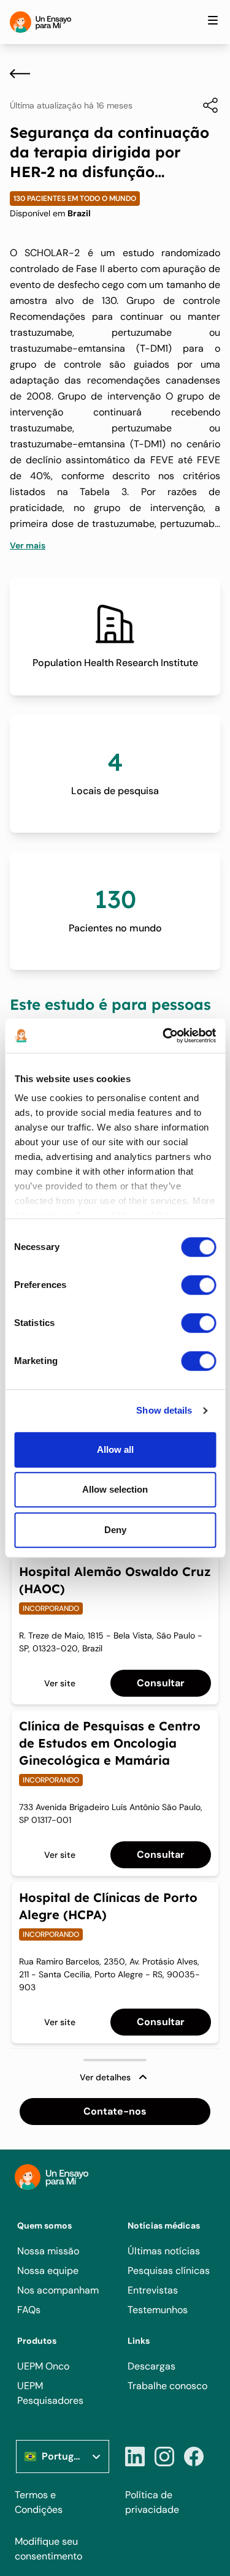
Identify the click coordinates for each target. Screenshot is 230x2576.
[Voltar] (20, 74)
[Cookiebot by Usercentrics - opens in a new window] (164, 1036)
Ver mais (28, 545)
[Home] (40, 22)
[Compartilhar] (204, 105)
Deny (115, 1530)
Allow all (115, 1449)
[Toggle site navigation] (213, 20)
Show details (164, 1410)
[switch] (198, 1285)
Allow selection (115, 1489)
